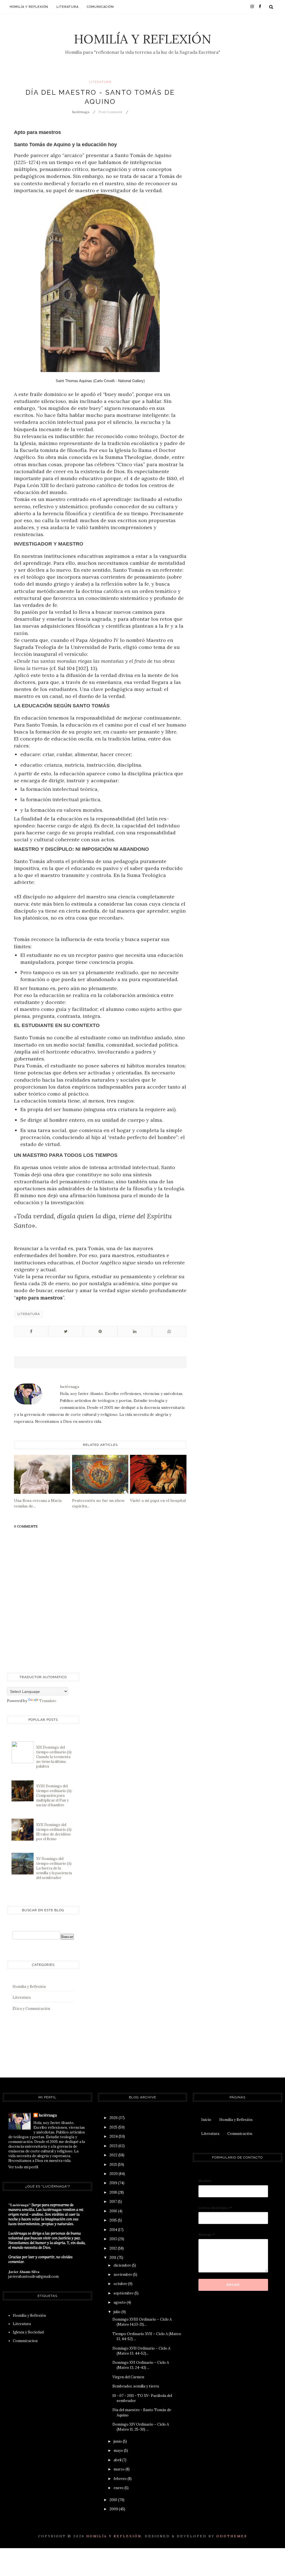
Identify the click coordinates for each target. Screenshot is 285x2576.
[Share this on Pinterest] (100, 1331)
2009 (114, 2509)
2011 (113, 2258)
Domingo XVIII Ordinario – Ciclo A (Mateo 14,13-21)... (142, 2322)
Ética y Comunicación (31, 2009)
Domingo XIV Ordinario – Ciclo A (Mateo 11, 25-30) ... (141, 2427)
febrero (121, 2479)
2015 (114, 2220)
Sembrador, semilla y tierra (136, 2386)
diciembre (123, 2265)
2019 (114, 2183)
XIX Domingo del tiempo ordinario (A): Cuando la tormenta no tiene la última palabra (54, 1757)
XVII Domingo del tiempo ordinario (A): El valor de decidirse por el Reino (54, 1832)
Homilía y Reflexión (143, 39)
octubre (121, 2284)
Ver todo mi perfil (23, 2167)
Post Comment (110, 112)
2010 (114, 2500)
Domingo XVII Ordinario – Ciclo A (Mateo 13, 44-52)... (141, 2351)
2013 (114, 2239)
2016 (114, 2211)
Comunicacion (25, 2341)
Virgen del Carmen (128, 2377)
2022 (114, 2155)
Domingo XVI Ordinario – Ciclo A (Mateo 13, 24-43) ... (141, 2365)
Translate (48, 1701)
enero (119, 2488)
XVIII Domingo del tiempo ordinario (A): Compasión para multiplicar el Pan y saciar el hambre (54, 1796)
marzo (120, 2469)
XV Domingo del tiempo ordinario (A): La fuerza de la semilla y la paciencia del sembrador (54, 1868)
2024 (114, 2136)
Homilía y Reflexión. (115, 2536)
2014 (114, 2230)
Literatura (67, 7)
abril (118, 2460)
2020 (114, 2174)
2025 (114, 2127)
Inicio (206, 2120)
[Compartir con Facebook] (31, 1331)
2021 (114, 2165)
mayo (119, 2451)
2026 (114, 2118)
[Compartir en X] (66, 1331)
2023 (114, 2146)
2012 (114, 2248)
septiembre (124, 2293)
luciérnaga (48, 2115)
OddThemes (232, 2536)
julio (117, 2312)
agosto (120, 2302)
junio (118, 2441)
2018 (114, 2192)
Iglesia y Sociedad (28, 2332)
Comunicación (100, 7)
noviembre (123, 2275)
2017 (114, 2202)
